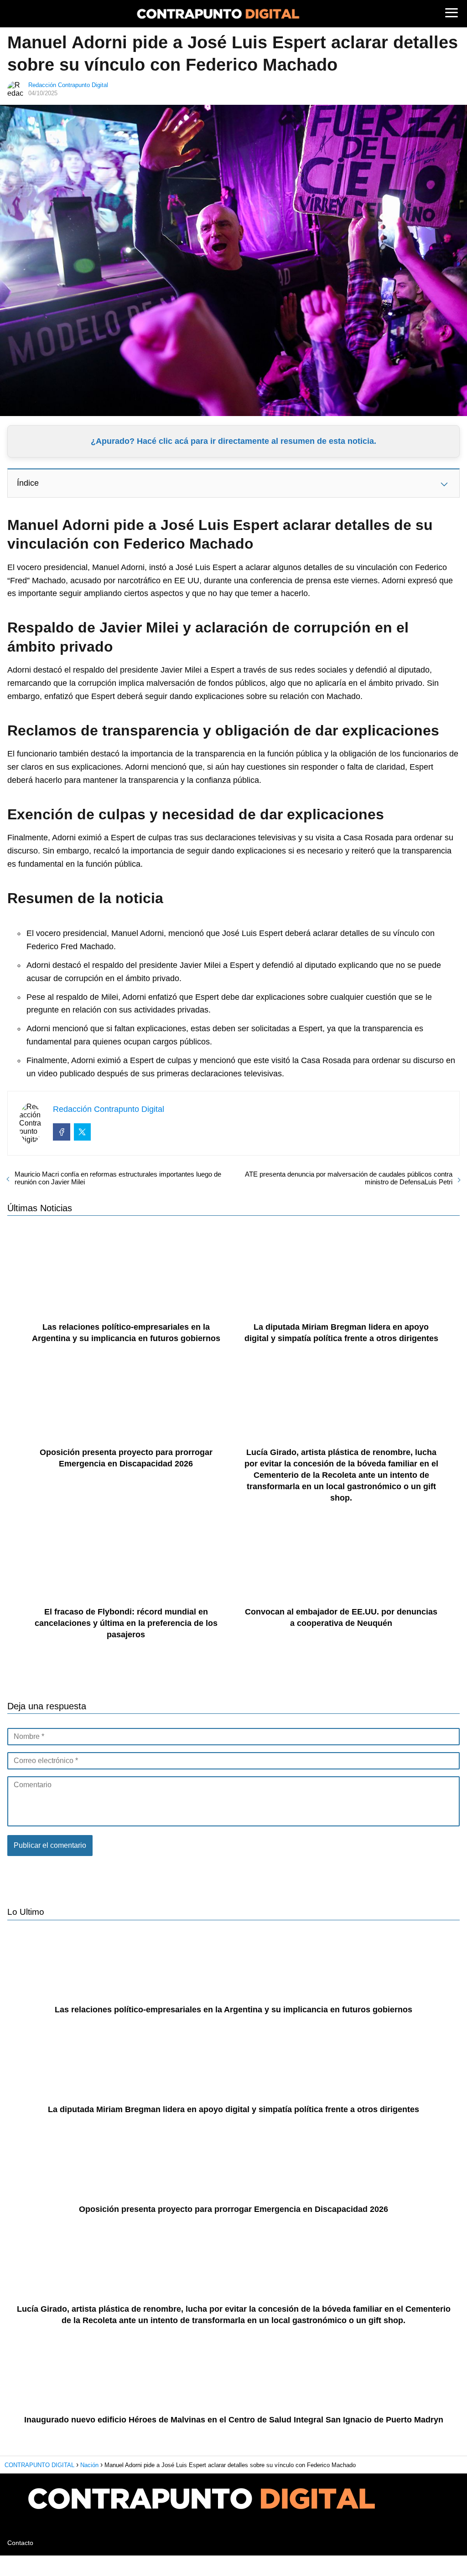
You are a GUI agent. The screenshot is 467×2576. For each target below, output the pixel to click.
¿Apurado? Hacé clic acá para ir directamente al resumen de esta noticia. (233, 441)
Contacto (20, 2543)
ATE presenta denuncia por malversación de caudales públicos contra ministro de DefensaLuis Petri (349, 1178)
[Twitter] (83, 1132)
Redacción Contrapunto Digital (68, 85)
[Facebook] (62, 1132)
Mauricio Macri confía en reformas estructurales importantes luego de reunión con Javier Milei (118, 1178)
